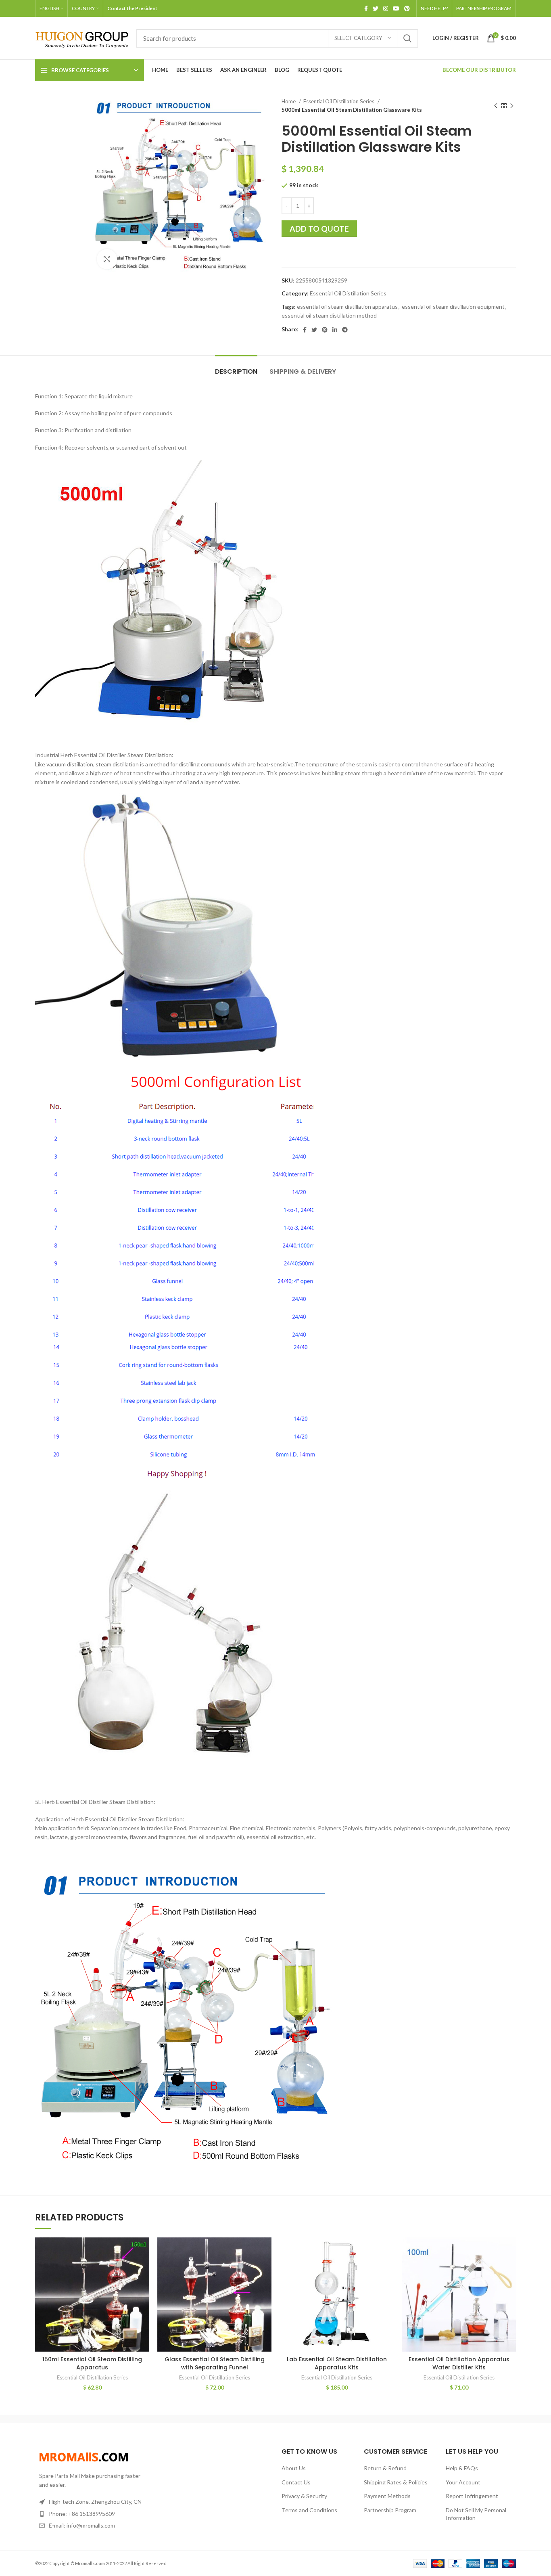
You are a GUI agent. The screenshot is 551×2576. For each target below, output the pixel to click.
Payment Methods (387, 2496)
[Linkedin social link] (335, 330)
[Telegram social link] (345, 330)
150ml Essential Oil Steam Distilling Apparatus (92, 2363)
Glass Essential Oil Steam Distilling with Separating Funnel (215, 2363)
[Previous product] (496, 106)
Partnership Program (390, 2510)
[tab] (236, 367)
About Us (294, 2468)
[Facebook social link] (366, 8)
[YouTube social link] (396, 8)
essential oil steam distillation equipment (453, 307)
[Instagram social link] (386, 8)
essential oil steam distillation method (329, 315)
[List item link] (91, 2514)
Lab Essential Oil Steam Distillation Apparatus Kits (337, 2363)
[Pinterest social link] (407, 8)
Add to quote (319, 229)
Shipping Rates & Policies (396, 2482)
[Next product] (512, 106)
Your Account (463, 2482)
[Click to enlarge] (107, 259)
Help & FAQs (462, 2468)
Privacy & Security (304, 2496)
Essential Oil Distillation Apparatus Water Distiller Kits (459, 2363)
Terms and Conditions (309, 2510)
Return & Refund (385, 2468)
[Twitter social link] (376, 8)
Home (289, 101)
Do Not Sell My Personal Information (476, 2514)
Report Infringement (472, 2496)
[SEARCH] (407, 38)
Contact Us (296, 2482)
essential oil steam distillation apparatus (347, 307)
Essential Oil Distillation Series (339, 101)
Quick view (143, 2251)
